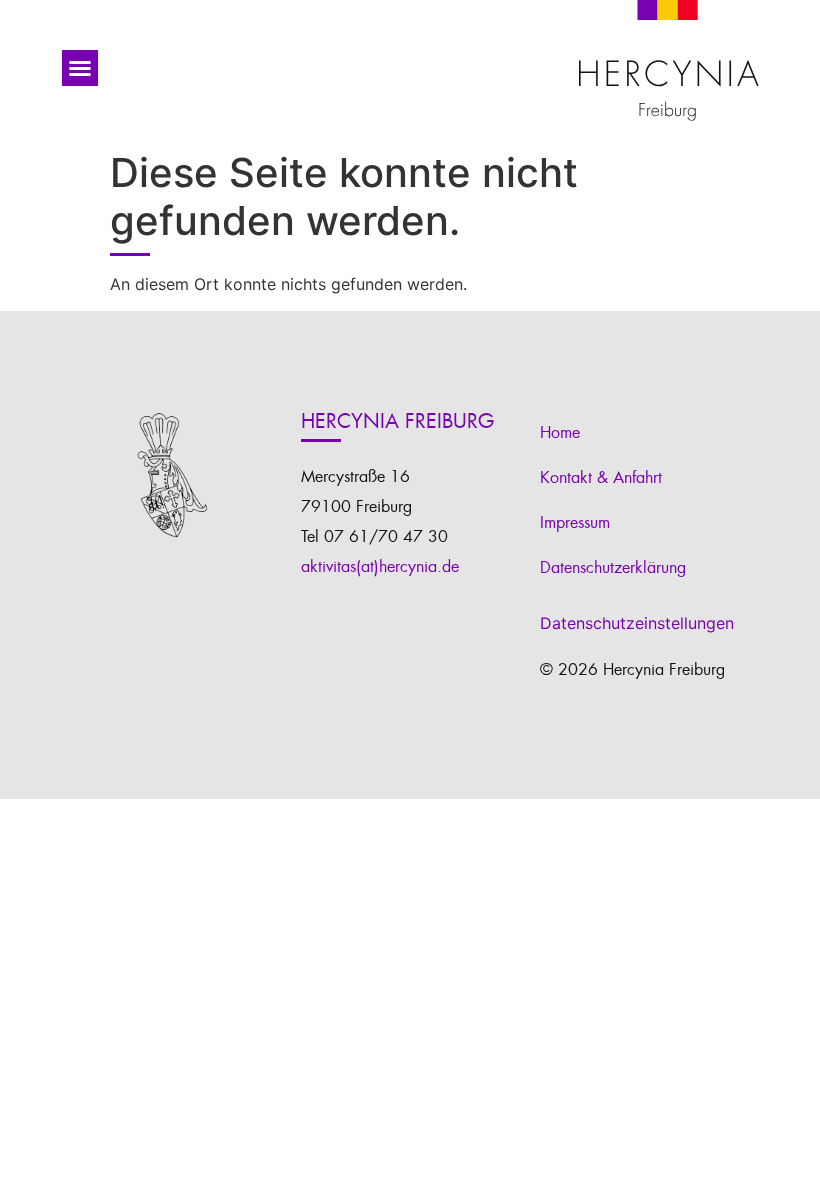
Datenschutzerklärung (613, 568)
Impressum (575, 523)
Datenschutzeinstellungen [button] (637, 623)
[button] (80, 68)
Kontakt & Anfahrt (601, 478)
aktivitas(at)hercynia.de (380, 567)
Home (560, 433)
